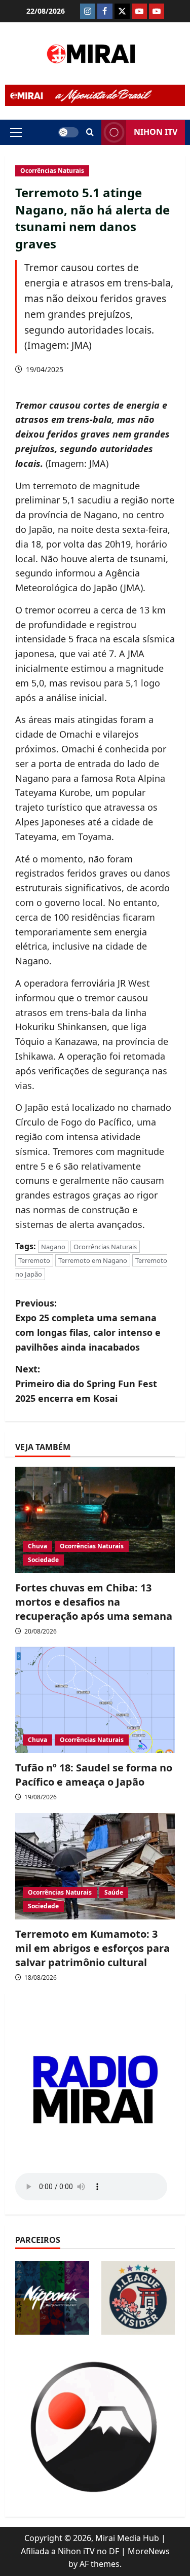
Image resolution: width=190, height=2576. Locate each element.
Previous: (88, 1325)
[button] (16, 132)
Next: (86, 1384)
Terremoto (34, 1260)
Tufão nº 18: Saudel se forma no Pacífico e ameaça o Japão (94, 1775)
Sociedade (43, 1560)
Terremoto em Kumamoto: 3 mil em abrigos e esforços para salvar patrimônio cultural (92, 1948)
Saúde (114, 1892)
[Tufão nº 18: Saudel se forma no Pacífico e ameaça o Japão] (95, 1700)
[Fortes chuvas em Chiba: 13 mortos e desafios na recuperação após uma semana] (95, 1520)
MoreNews (149, 2551)
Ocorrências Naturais (52, 171)
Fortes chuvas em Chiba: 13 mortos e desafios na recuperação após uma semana (94, 1602)
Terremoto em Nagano (93, 1260)
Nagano (53, 1247)
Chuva (37, 1546)
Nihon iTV (156, 132)
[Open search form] (90, 132)
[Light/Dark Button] (68, 132)
